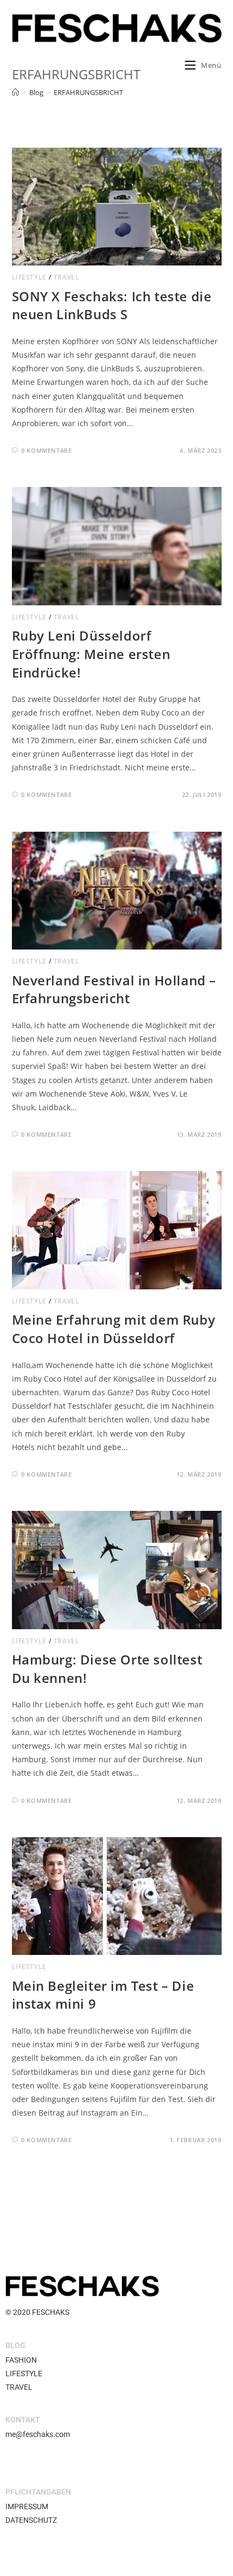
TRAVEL (67, 277)
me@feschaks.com (38, 2434)
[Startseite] (15, 92)
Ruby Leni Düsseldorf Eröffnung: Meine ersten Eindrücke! (91, 654)
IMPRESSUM (27, 2507)
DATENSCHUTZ (31, 2520)
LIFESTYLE (29, 277)
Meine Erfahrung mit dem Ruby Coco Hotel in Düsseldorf (114, 1329)
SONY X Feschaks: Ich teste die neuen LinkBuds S (112, 305)
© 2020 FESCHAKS (37, 2312)
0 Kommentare (46, 450)
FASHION (21, 2360)
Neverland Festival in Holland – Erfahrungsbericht (114, 989)
